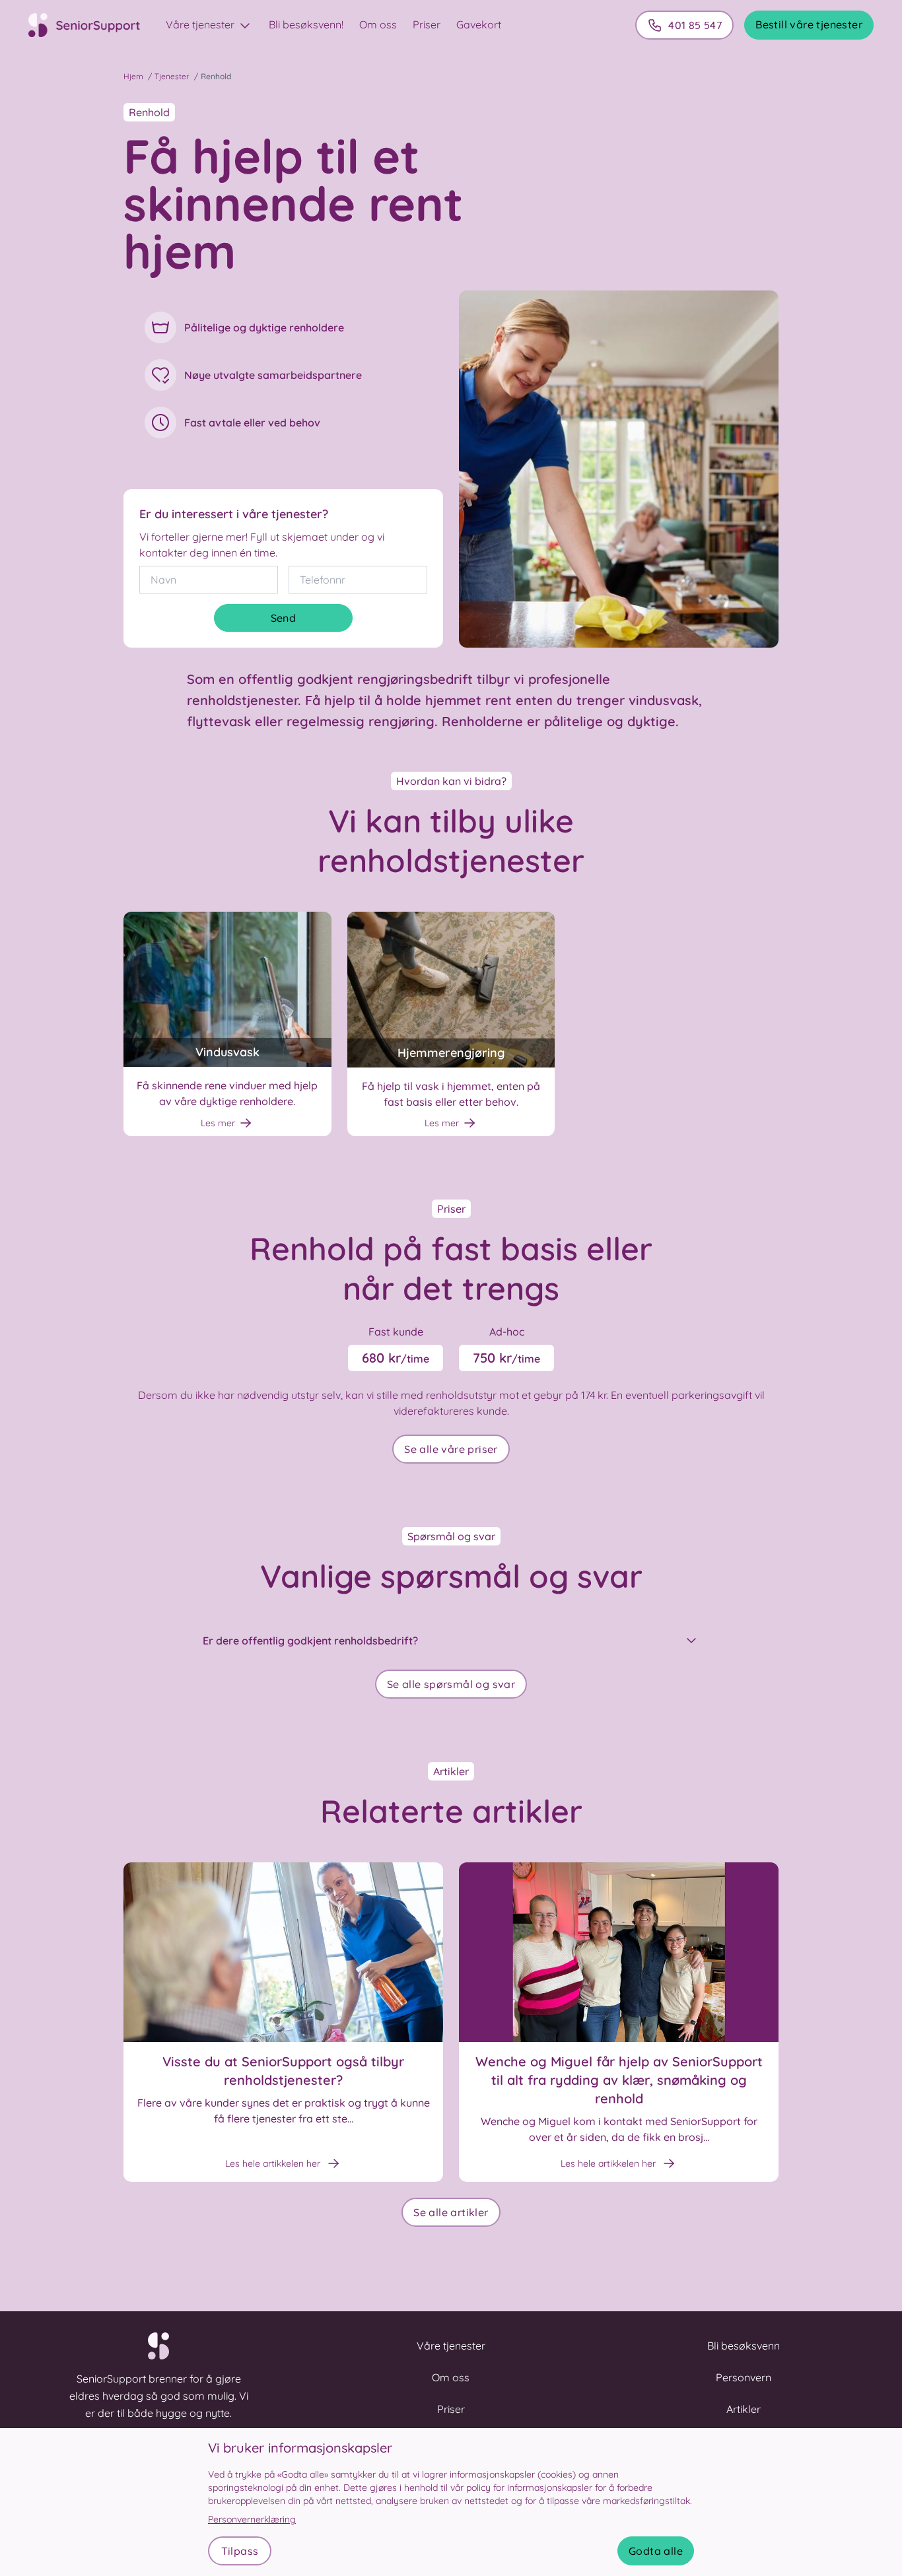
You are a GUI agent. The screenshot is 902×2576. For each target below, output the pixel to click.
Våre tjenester (201, 24)
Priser (427, 24)
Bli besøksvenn (744, 2346)
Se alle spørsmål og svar (451, 1684)
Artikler (744, 2409)
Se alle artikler (451, 2212)
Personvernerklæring (252, 2519)
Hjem (133, 76)
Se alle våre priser (451, 1449)
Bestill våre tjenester (809, 24)
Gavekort (479, 24)
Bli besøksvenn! (306, 24)
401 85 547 (695, 25)
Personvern (744, 2377)
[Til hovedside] (92, 25)
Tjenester (172, 76)
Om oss (378, 24)
